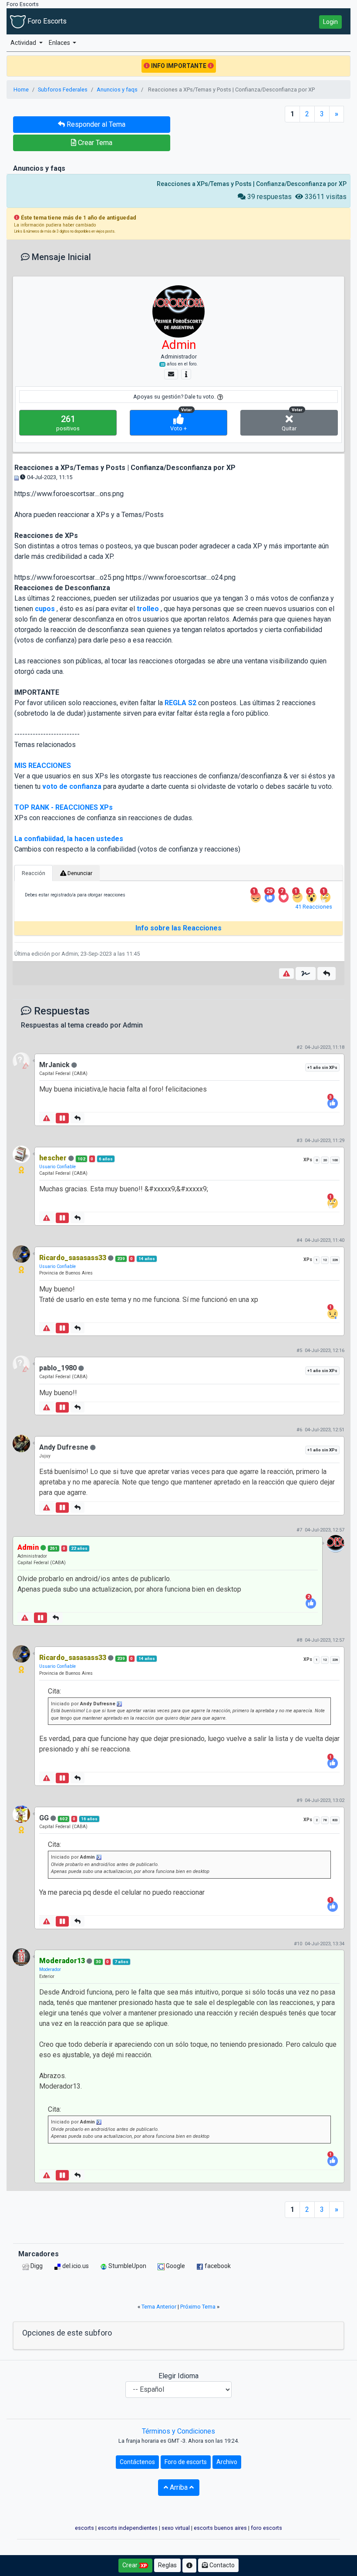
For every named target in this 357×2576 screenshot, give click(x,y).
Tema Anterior (159, 2307)
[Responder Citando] (327, 974)
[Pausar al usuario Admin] (40, 1618)
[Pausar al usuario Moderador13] (62, 2175)
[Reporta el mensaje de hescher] (47, 1218)
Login (330, 22)
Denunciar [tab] (79, 873)
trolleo (148, 609)
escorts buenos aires (220, 2528)
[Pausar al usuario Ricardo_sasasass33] (62, 1328)
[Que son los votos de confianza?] (220, 397)
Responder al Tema (95, 124)
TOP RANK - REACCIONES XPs (64, 807)
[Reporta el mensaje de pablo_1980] (47, 1407)
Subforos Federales (63, 90)
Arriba (179, 2487)
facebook (217, 2266)
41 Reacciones (314, 907)
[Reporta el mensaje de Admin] (286, 974)
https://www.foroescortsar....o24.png (181, 577)
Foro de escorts (186, 2462)
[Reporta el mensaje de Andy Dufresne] (47, 1508)
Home (21, 90)
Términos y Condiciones (178, 2431)
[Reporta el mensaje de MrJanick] (47, 1118)
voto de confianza (72, 786)
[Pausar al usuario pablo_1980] (62, 1407)
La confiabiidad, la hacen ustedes (69, 839)
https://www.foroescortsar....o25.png (69, 577)
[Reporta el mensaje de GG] (47, 1921)
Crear (131, 2565)
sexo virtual (176, 2528)
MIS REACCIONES (43, 766)
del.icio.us (75, 2266)
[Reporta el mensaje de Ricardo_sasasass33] (47, 1328)
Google (175, 2266)
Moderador (50, 1969)
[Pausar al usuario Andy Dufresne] (62, 1508)
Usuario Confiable (57, 1167)
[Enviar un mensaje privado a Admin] (171, 374)
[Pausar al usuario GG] (62, 1921)
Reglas (167, 2565)
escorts (84, 2528)
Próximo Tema (198, 2307)
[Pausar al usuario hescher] (62, 1218)
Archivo (227, 2462)
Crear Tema (94, 143)
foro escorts (266, 2528)
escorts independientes (128, 2528)
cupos (45, 609)
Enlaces (60, 43)
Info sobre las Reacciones (178, 928)
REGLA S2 (180, 703)
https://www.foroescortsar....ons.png (69, 494)
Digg (36, 2266)
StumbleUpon (127, 2266)
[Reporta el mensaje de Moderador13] (47, 2175)
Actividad (24, 43)
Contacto (221, 2565)
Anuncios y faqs (117, 90)
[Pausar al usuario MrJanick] (62, 1118)
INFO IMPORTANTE (179, 66)
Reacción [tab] (34, 873)
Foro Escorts (46, 21)
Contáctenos (137, 2462)
